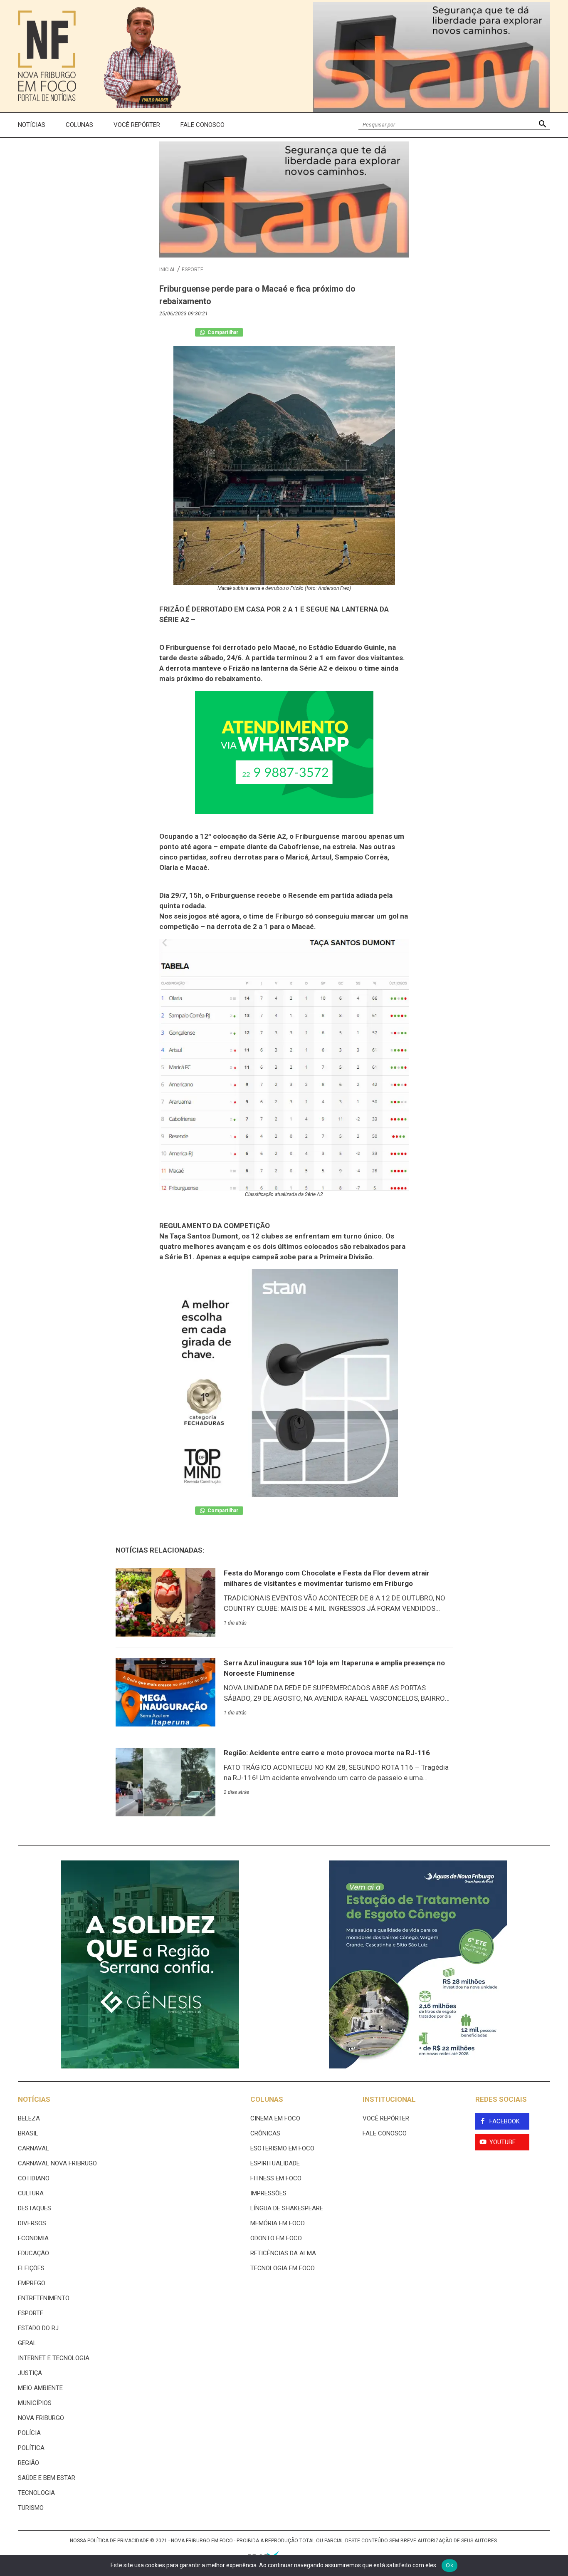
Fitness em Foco (276, 2178)
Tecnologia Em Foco (283, 2268)
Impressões (268, 2193)
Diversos (32, 2223)
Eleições (31, 2268)
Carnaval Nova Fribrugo (57, 2163)
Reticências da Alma (283, 2253)
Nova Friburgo (41, 2418)
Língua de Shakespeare (287, 2208)
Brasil (28, 2133)
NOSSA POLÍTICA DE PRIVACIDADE (109, 2541)
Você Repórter (137, 125)
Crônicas (265, 2133)
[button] (542, 125)
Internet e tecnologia (54, 2358)
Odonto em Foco (276, 2238)
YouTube (503, 2142)
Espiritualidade (275, 2163)
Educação (33, 2253)
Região (28, 2463)
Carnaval (33, 2148)
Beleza (29, 2118)
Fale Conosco (203, 125)
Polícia (29, 2433)
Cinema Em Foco (275, 2118)
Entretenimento (44, 2298)
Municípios (35, 2403)
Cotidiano (34, 2178)
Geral (27, 2343)
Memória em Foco (278, 2223)
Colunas (79, 125)
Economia (33, 2238)
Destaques (35, 2208)
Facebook (505, 2121)
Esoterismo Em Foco (282, 2148)
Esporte (193, 270)
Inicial (167, 270)
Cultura (31, 2193)
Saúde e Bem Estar (47, 2478)
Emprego (32, 2283)
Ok (449, 2565)
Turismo (31, 2508)
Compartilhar (222, 332)
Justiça (30, 2373)
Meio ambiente (40, 2388)
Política (31, 2448)
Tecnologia (36, 2493)
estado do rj (38, 2328)
